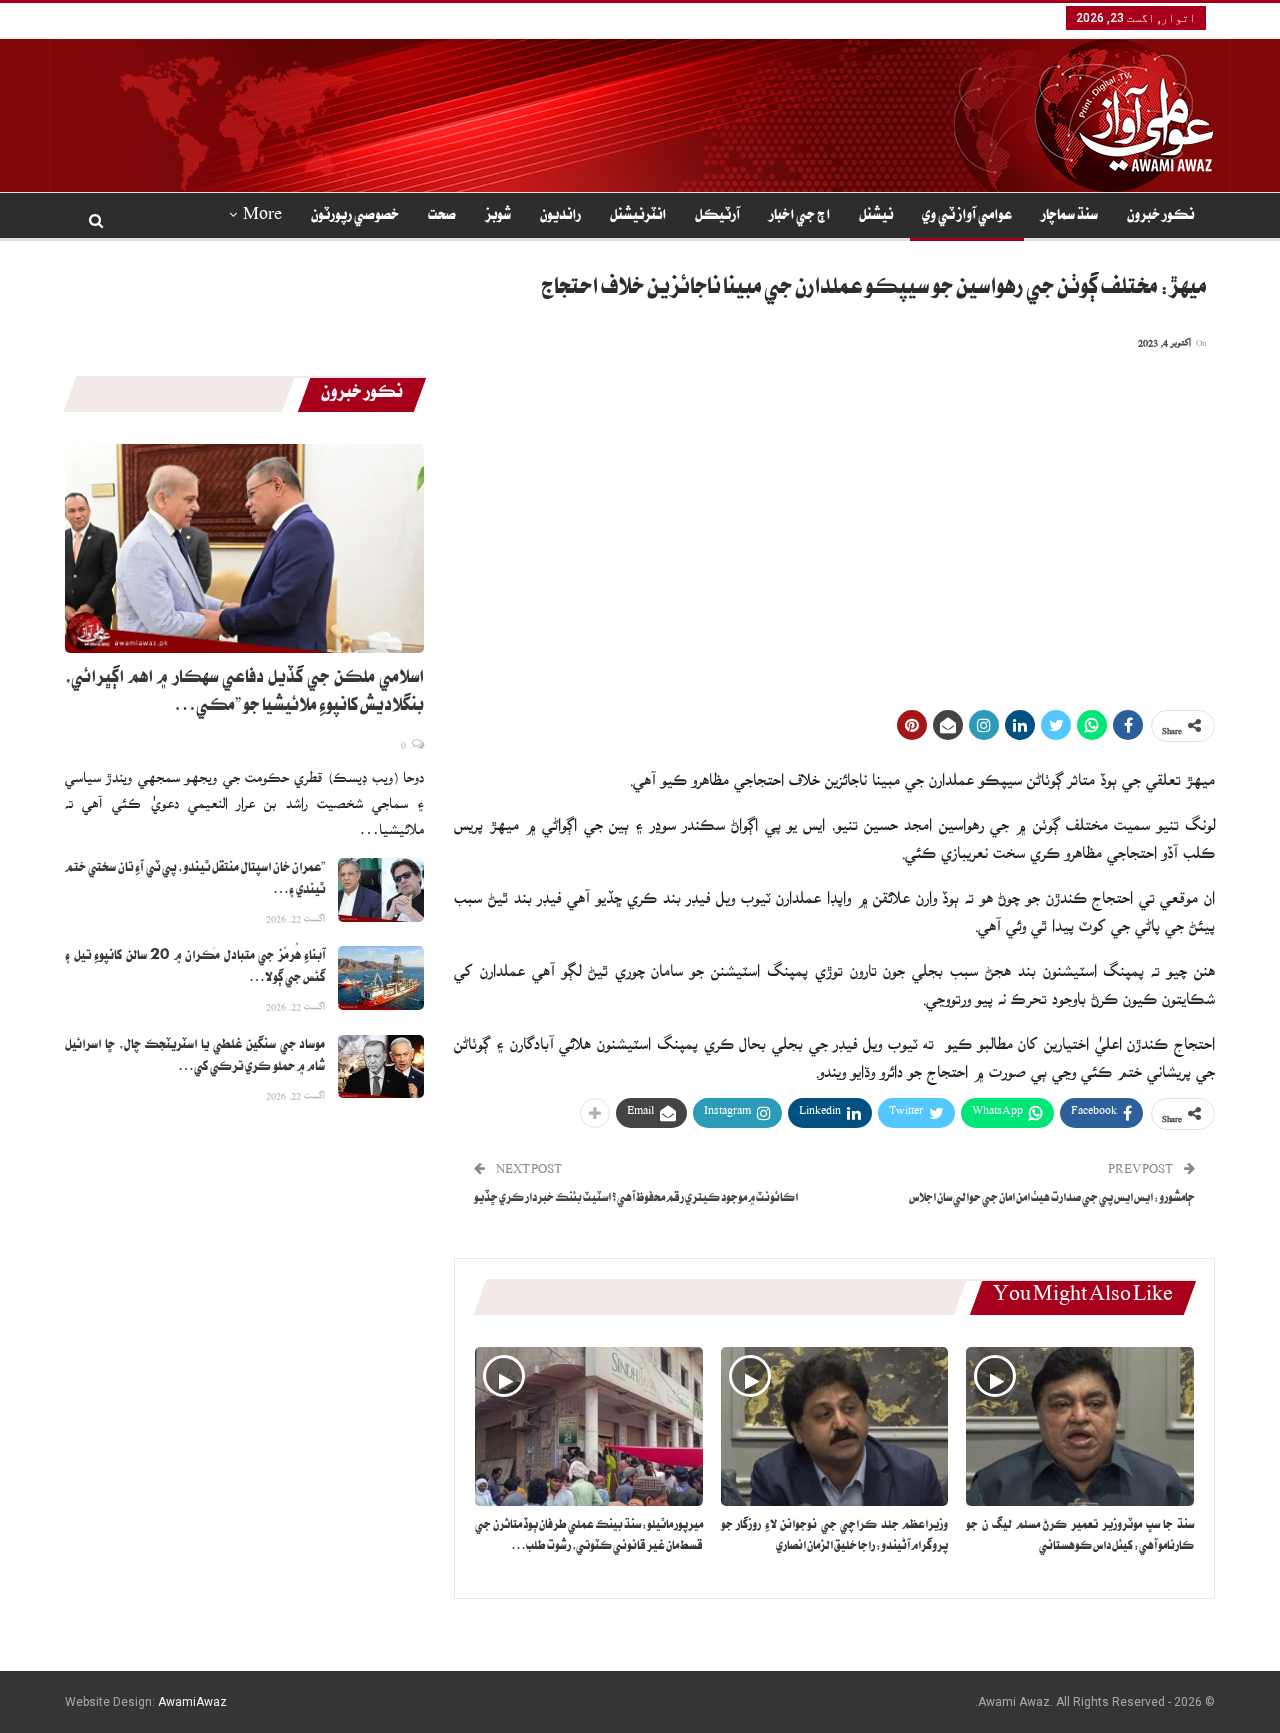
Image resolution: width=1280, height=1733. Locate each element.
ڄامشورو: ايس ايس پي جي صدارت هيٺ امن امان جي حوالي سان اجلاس (1052, 1199)
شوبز (498, 217)
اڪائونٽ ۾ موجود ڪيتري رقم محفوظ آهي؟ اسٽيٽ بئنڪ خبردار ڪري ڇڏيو (636, 1199)
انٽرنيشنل (638, 217)
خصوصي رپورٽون (355, 217)
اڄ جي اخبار (799, 217)
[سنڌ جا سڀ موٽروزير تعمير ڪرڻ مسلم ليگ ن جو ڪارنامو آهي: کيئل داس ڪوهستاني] (1080, 1426)
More (262, 217)
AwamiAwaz (192, 1702)
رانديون (560, 217)
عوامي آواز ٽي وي (967, 217)
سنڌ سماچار (1069, 217)
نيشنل (876, 217)
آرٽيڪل (717, 217)
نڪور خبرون (1160, 217)
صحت (442, 217)
